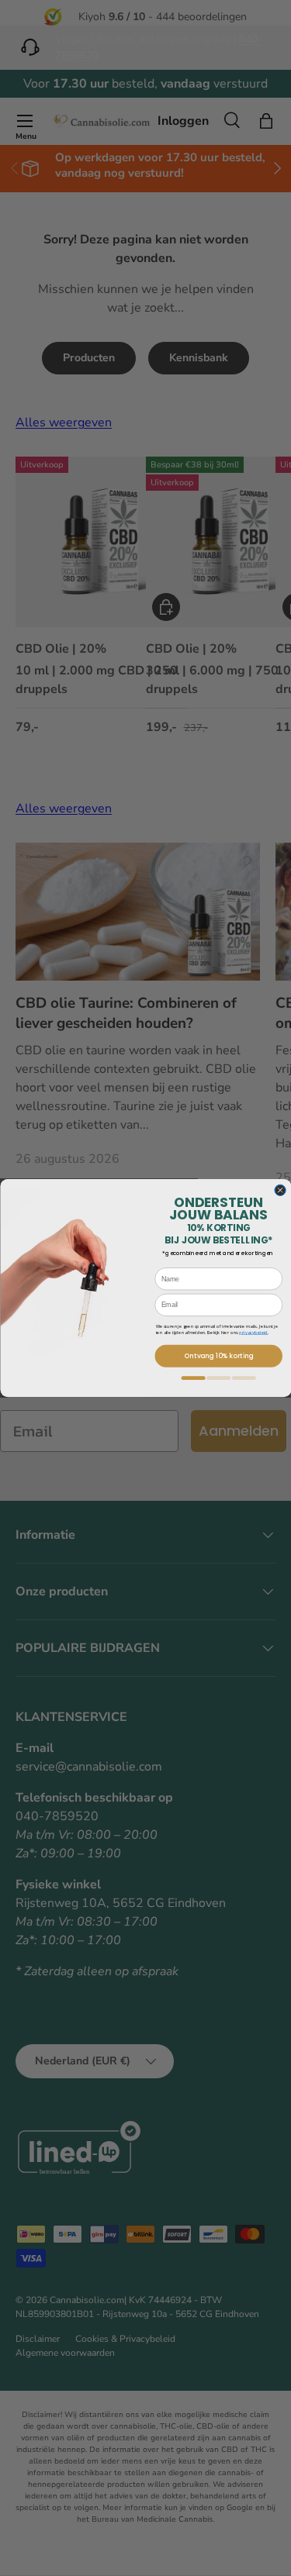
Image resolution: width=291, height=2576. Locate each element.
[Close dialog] (279, 1190)
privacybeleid (253, 1333)
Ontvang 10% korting (218, 1356)
